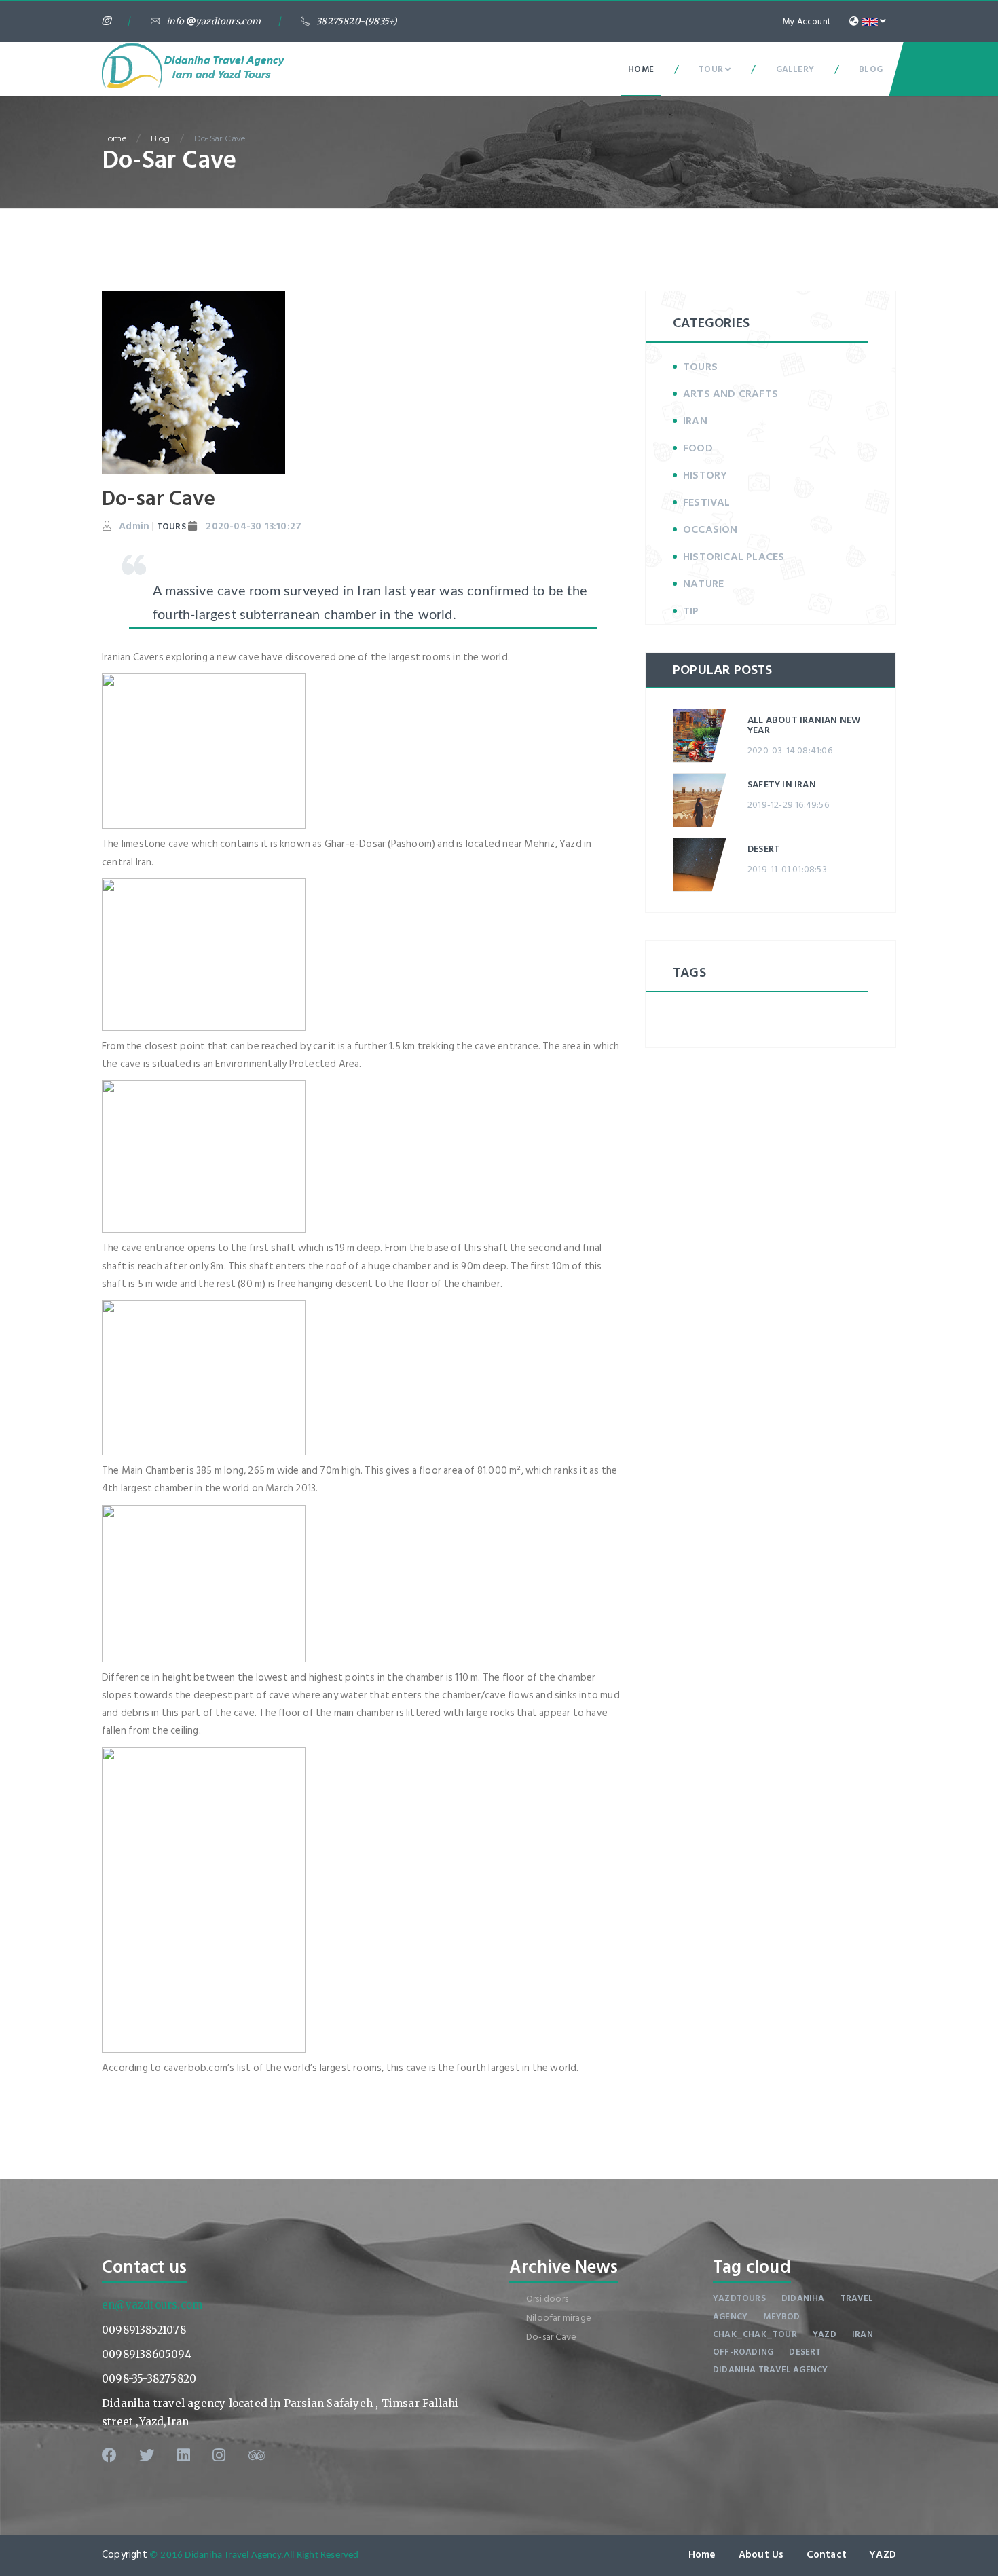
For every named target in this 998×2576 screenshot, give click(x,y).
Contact (827, 2555)
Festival (707, 502)
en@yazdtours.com (152, 2305)
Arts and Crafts (731, 394)
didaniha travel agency (770, 2370)
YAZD (883, 2555)
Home (641, 69)
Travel (857, 2298)
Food (698, 448)
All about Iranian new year (804, 725)
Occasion (710, 529)
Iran (695, 421)
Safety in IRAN (782, 784)
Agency (730, 2317)
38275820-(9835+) (357, 21)
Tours (700, 367)
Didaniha (803, 2298)
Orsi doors (547, 2299)
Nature (703, 584)
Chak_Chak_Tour (755, 2334)
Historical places (734, 557)
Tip (691, 611)
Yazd (825, 2334)
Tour (712, 69)
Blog (871, 69)
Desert (764, 849)
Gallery (795, 69)
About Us (761, 2555)
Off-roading (743, 2352)
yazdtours (739, 2298)
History (705, 475)
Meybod (781, 2317)
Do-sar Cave (220, 138)
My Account (807, 22)
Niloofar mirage (559, 2318)
